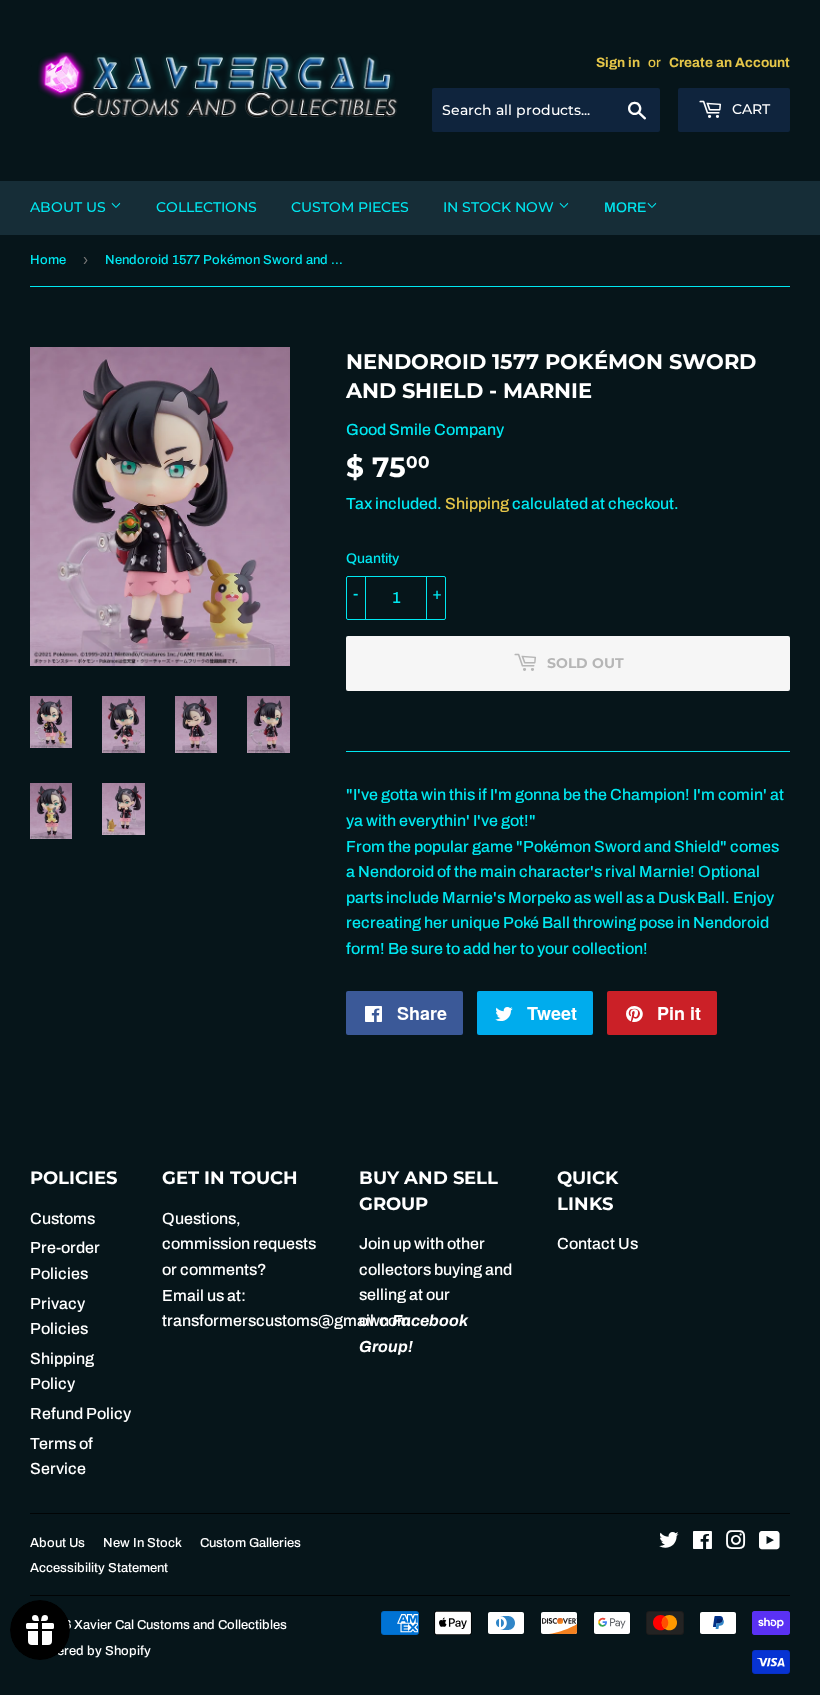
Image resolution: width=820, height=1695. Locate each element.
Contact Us (597, 1243)
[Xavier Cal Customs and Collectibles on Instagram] (736, 1542)
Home (48, 260)
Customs (62, 1218)
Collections (206, 207)
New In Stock (142, 1543)
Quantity (372, 558)
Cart (749, 109)
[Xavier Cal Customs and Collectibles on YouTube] (769, 1542)
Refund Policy (80, 1413)
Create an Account (729, 62)
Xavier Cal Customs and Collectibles (180, 1625)
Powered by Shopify (90, 1651)
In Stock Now (500, 207)
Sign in (618, 62)
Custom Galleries (250, 1543)
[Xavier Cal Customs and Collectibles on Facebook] (702, 1542)
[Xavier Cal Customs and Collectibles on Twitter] (669, 1542)
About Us (70, 207)
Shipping (477, 503)
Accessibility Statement (99, 1568)
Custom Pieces (350, 207)
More (625, 207)
